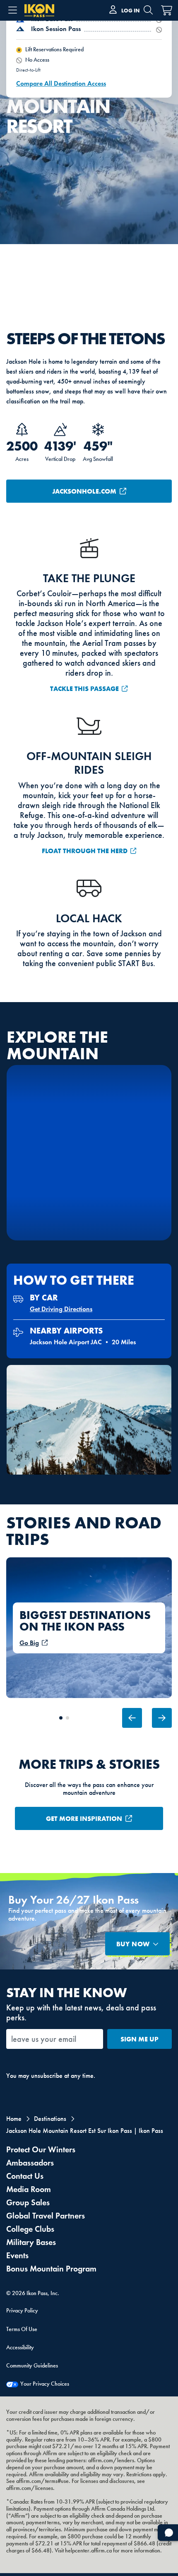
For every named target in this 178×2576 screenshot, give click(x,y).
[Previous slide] (132, 1718)
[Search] (148, 10)
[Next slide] (162, 1718)
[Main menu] (12, 10)
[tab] (61, 1718)
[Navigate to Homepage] (39, 16)
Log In (130, 10)
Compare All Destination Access (61, 83)
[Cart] (161, 10)
